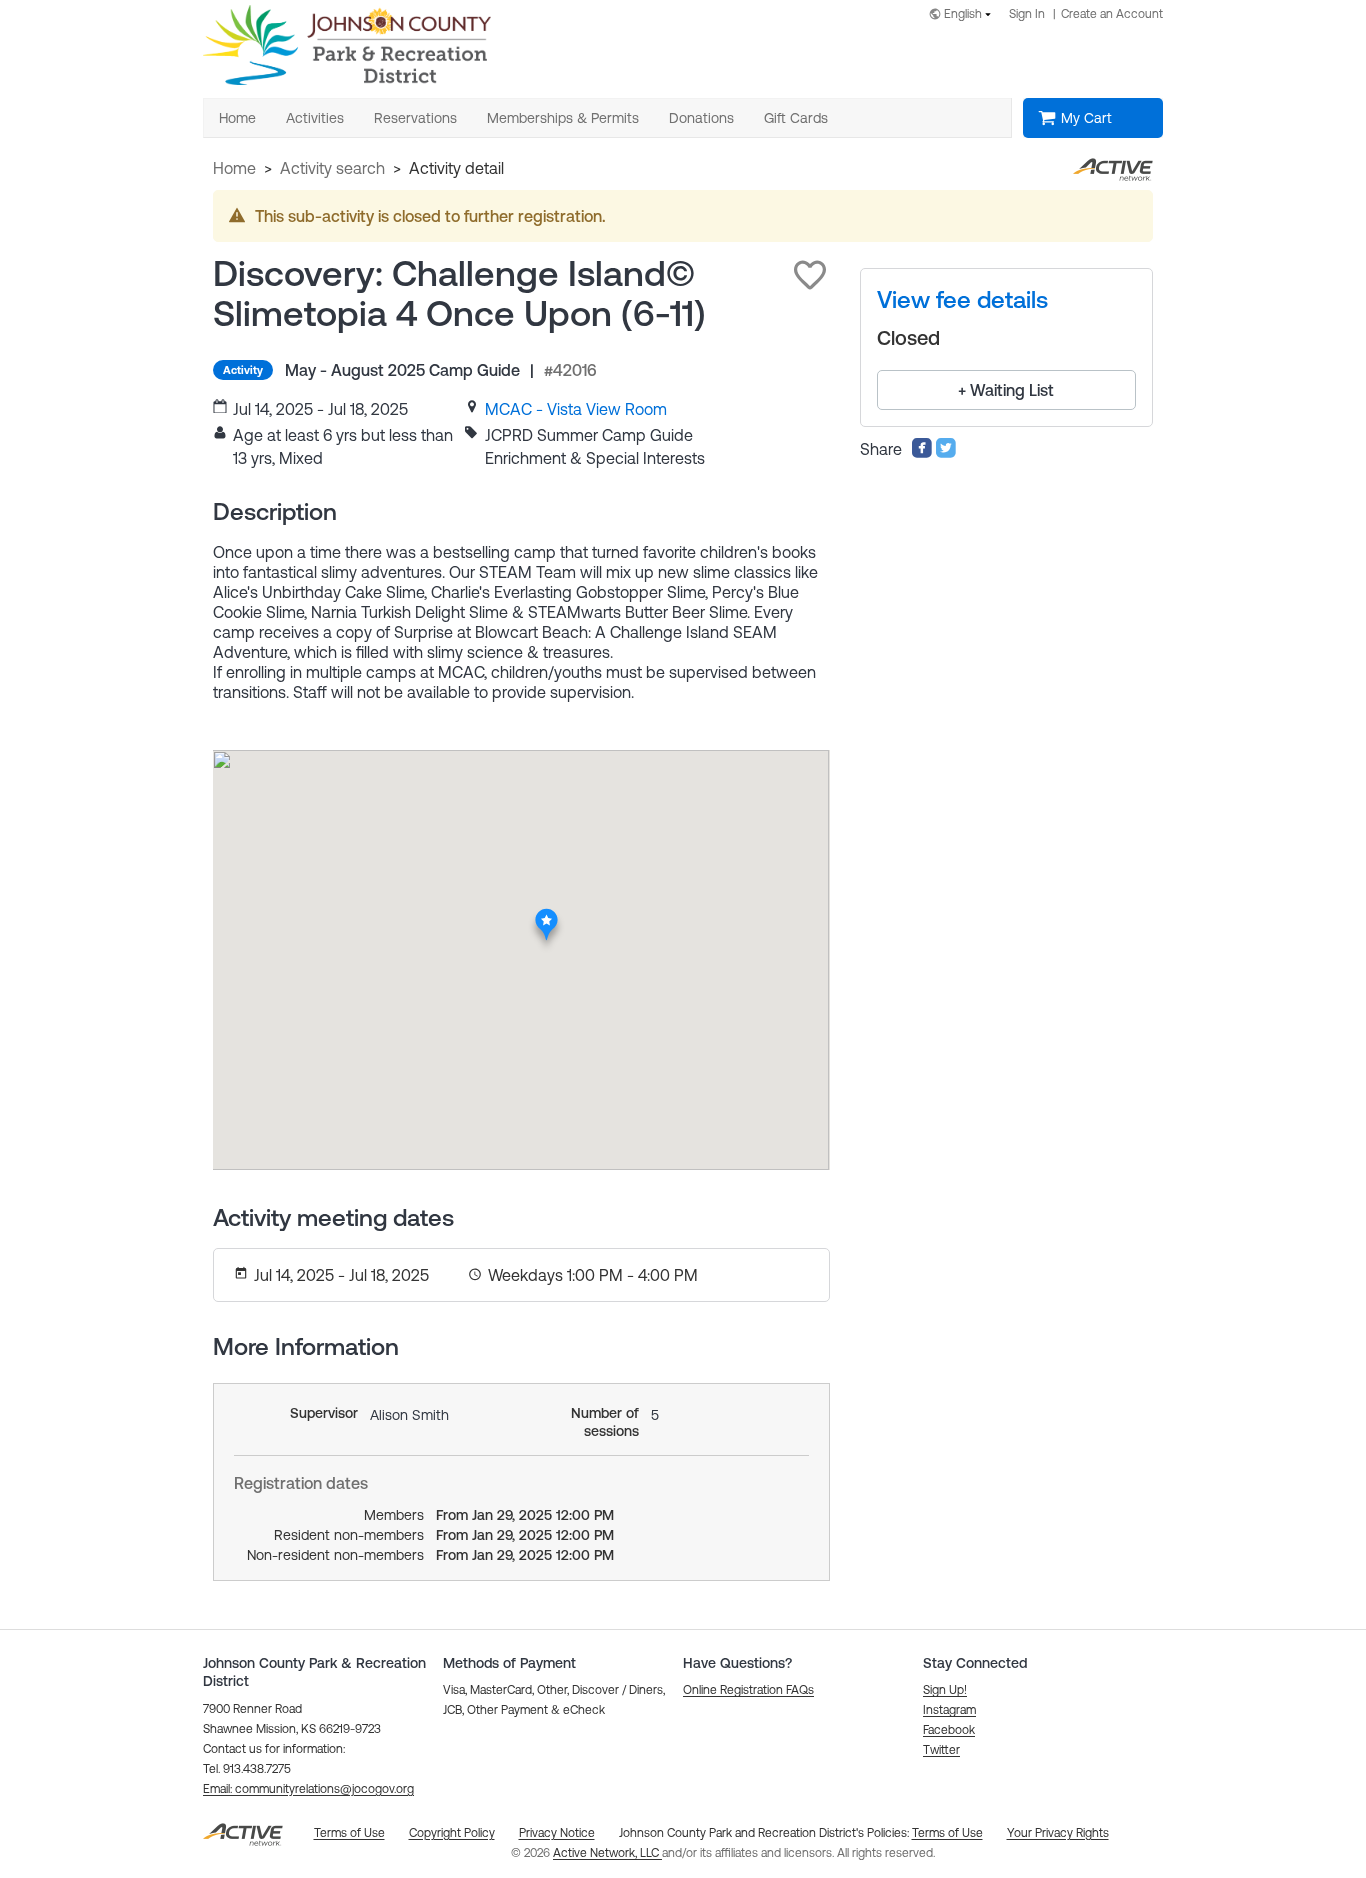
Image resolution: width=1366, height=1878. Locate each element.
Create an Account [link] (1112, 14)
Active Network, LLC (607, 1853)
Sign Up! (945, 1690)
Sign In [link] (1027, 14)
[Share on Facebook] (922, 453)
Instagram (949, 1710)
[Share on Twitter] (946, 453)
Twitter (941, 1750)
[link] (576, 409)
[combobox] (964, 15)
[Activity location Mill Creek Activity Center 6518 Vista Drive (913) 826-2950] (546, 914)
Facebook (949, 1730)
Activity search (332, 168)
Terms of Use (947, 1833)
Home (234, 168)
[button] (810, 275)
